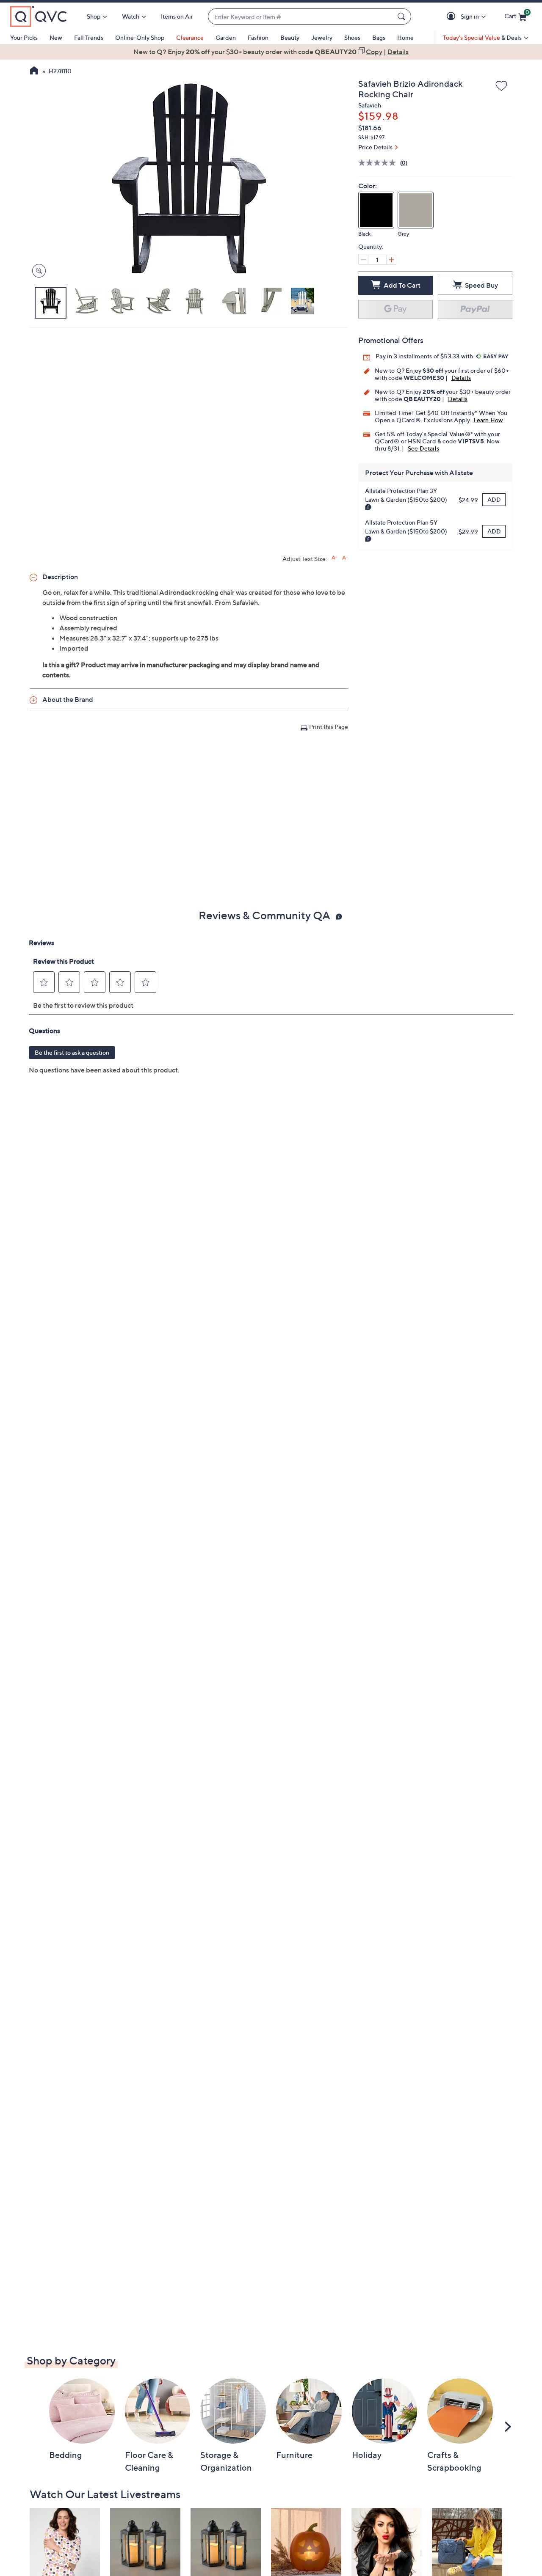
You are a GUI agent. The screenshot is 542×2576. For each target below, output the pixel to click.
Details (461, 378)
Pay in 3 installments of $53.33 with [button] (425, 356)
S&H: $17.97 (371, 137)
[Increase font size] (334, 558)
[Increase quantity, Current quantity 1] (391, 260)
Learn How (488, 420)
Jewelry (322, 37)
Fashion (258, 37)
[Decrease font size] (345, 558)
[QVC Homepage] (34, 71)
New (56, 37)
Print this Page (329, 727)
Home (405, 37)
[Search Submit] (403, 16)
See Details (423, 448)
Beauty (290, 37)
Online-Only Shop (140, 37)
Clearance (190, 37)
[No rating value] (379, 163)
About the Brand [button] (68, 699)
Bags (379, 37)
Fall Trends (89, 37)
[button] (452, 17)
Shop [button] (94, 16)
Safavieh (370, 105)
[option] (271, 52)
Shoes (352, 37)
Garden (226, 37)
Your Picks (24, 37)
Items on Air (177, 16)
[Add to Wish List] (501, 86)
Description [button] (60, 577)
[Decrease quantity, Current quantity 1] (363, 260)
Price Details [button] (375, 147)
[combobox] (301, 17)
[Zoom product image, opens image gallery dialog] (37, 271)
